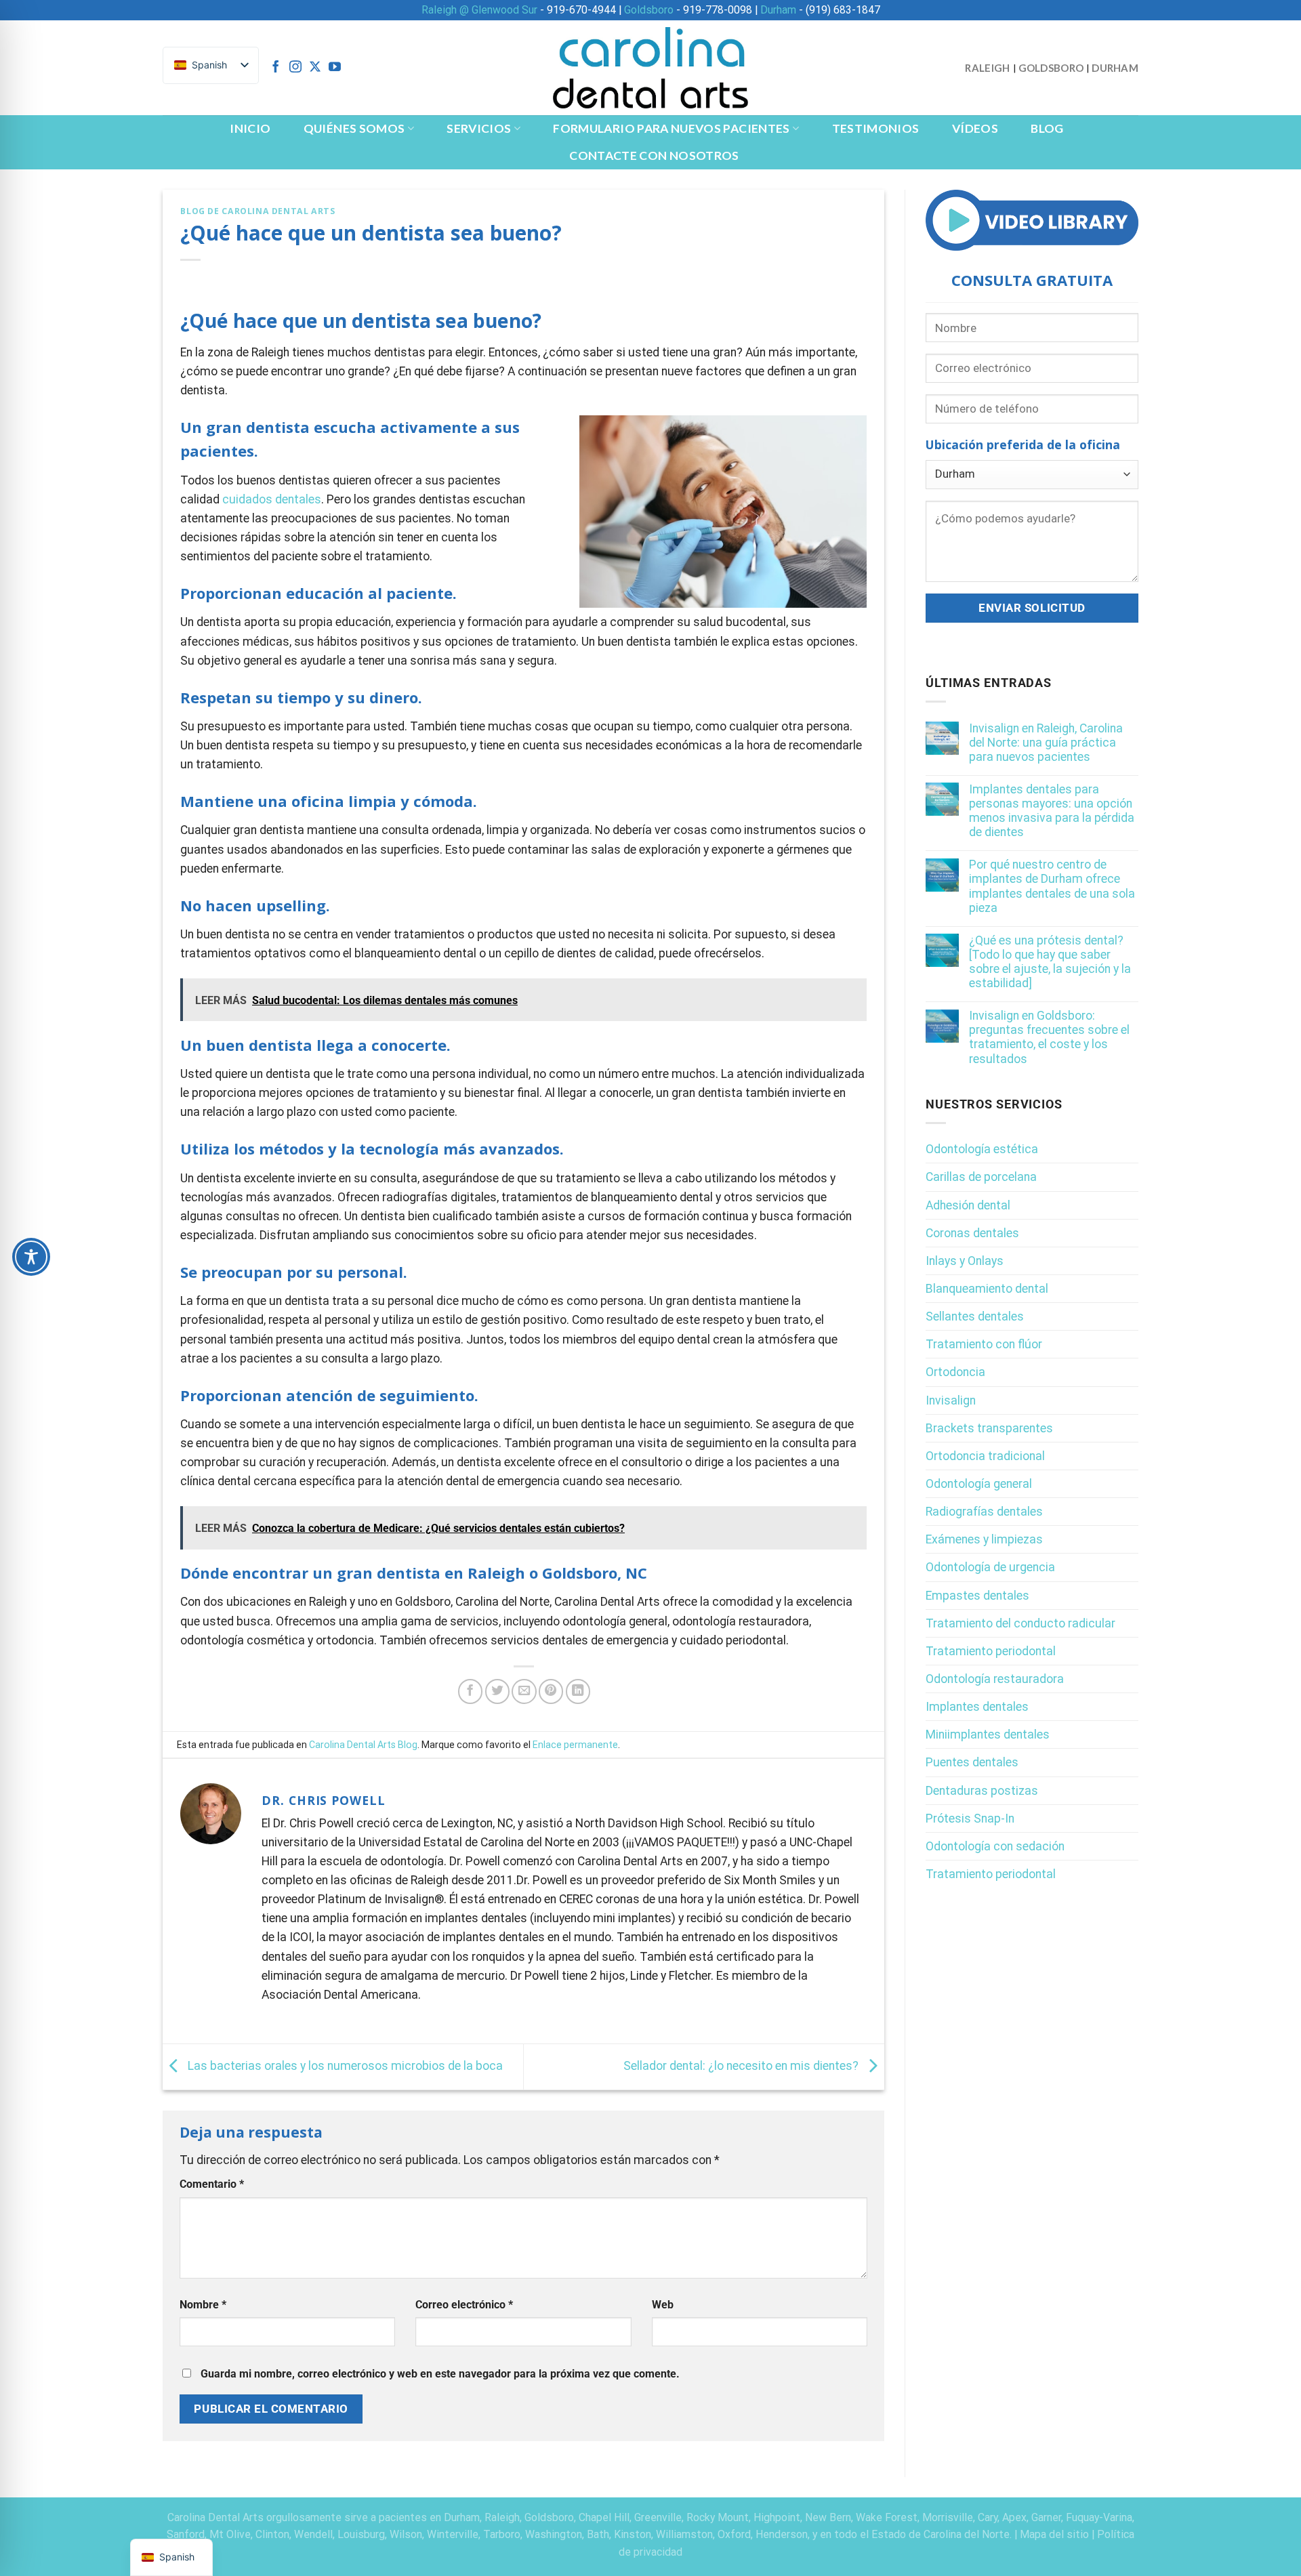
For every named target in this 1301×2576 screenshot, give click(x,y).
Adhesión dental (968, 1205)
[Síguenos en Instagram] (295, 68)
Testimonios (876, 128)
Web (663, 2305)
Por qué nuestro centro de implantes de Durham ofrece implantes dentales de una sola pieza (1052, 887)
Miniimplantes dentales (988, 1735)
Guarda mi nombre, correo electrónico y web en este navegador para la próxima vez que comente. (440, 2374)
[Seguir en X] (315, 68)
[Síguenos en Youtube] (335, 68)
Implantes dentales (977, 1707)
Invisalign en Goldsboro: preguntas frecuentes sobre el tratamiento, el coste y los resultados (1049, 1038)
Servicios (479, 128)
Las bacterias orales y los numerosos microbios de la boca (344, 2066)
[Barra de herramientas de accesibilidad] (31, 1257)
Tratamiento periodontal (991, 1651)
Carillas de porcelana (981, 1178)
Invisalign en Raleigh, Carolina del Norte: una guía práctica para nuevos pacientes (1046, 743)
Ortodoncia (955, 1373)
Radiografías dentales (984, 1512)
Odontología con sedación (995, 1846)
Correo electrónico (464, 2305)
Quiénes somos (354, 128)
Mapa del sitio (1054, 2534)
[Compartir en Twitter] (497, 1691)
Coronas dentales (972, 1233)
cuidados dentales (272, 499)
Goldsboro (649, 10)
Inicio (250, 128)
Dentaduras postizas (982, 1791)
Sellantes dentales (975, 1317)
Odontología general (979, 1484)
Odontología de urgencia (990, 1568)
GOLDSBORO (1051, 68)
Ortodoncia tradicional (985, 1456)
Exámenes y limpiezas (984, 1540)
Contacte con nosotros (654, 155)
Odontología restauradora (995, 1679)
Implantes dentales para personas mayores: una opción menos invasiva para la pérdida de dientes (1052, 811)
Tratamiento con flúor (984, 1345)
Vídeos (975, 128)
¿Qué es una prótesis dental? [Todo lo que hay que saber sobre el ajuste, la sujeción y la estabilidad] (1050, 962)
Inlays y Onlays (965, 1261)
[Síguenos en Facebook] (276, 68)
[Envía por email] (524, 1691)
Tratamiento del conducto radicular (1020, 1623)
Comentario (212, 2184)
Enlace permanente (575, 1745)
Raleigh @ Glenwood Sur (479, 10)
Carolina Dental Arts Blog (363, 1745)
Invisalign (951, 1400)
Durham (778, 10)
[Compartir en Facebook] (470, 1691)
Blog (1047, 128)
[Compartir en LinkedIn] (578, 1691)
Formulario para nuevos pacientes (671, 128)
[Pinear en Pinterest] (551, 1691)
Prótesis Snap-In (970, 1819)
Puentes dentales (972, 1763)
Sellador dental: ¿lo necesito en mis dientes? (742, 2066)
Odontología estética (982, 1150)
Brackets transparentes (989, 1428)
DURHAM (1115, 68)
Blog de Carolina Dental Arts (257, 211)
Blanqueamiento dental (987, 1289)
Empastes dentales (977, 1596)
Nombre (203, 2305)
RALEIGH (987, 68)
